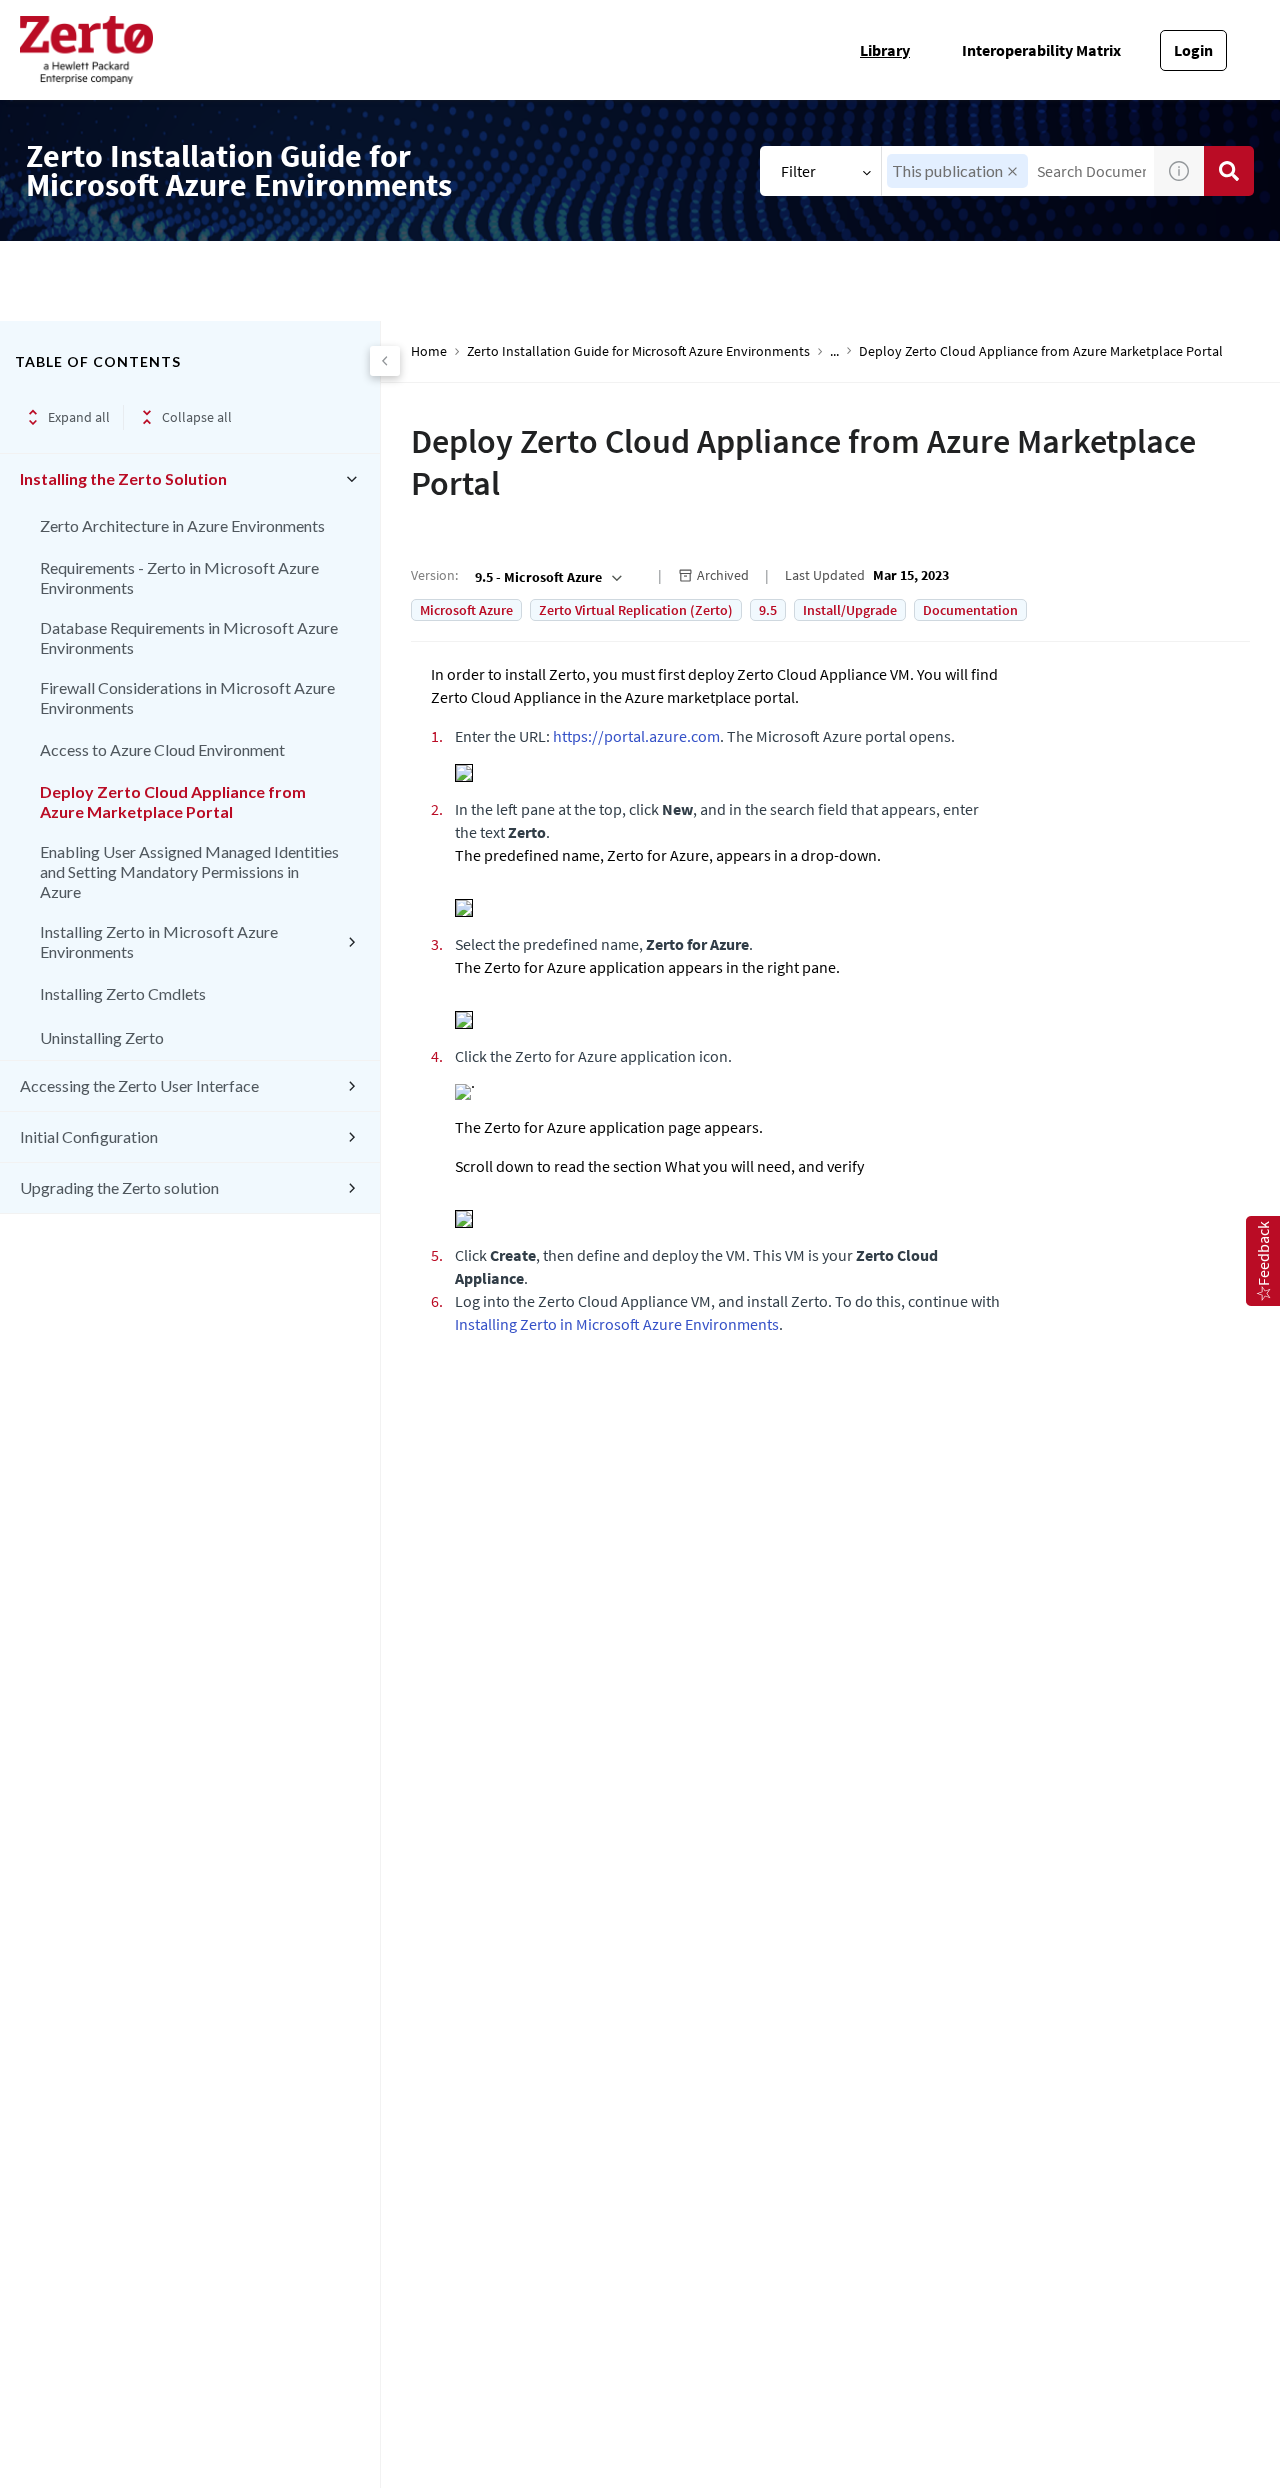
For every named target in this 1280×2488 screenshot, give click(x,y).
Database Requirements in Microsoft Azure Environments (189, 637)
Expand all (79, 417)
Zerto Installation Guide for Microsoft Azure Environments (638, 351)
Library (885, 50)
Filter (798, 171)
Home (429, 351)
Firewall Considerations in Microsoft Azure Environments (187, 697)
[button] (1012, 171)
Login (1193, 50)
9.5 (768, 610)
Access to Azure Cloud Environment (162, 749)
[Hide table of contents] (385, 361)
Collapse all (197, 417)
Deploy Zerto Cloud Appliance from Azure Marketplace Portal (173, 801)
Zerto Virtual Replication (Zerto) (636, 610)
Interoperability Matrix (1041, 50)
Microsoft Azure (466, 610)
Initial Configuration (89, 1136)
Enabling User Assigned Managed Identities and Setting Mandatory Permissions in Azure (189, 871)
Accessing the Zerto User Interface (139, 1085)
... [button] (834, 351)
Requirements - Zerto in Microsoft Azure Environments (179, 577)
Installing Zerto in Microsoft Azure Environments (159, 941)
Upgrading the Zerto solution (119, 1187)
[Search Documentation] (1229, 171)
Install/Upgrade (850, 610)
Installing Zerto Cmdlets (123, 993)
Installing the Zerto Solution (123, 478)
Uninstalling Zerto (102, 1037)
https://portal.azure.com (636, 736)
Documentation (970, 610)
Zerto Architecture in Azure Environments (182, 525)
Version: (434, 575)
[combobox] (546, 577)
